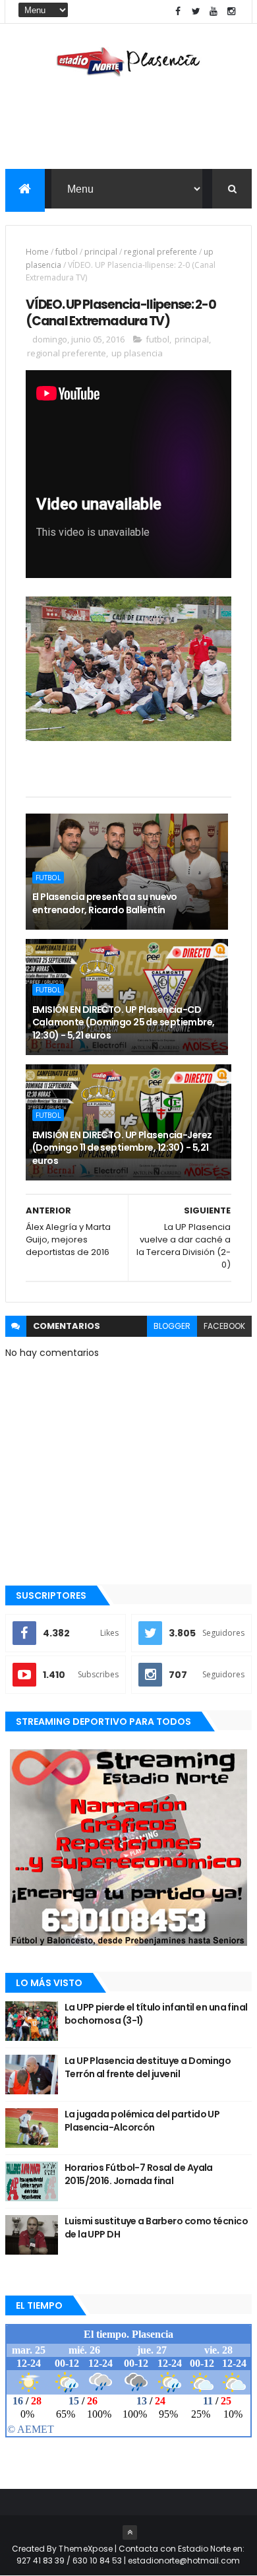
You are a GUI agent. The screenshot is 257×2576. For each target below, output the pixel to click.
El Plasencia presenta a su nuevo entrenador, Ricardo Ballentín (105, 903)
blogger (172, 1326)
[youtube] (214, 12)
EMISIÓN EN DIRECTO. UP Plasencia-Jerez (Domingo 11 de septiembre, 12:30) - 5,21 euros (122, 1148)
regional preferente (160, 252)
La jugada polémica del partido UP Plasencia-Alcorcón (142, 2121)
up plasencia (137, 353)
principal (101, 252)
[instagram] (231, 12)
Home (37, 252)
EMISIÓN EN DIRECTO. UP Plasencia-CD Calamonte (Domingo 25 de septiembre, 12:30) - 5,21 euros (124, 1022)
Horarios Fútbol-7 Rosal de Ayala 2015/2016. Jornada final (139, 2174)
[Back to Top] (130, 2532)
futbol (67, 252)
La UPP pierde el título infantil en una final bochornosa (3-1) (156, 2014)
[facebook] (178, 12)
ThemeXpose (86, 2549)
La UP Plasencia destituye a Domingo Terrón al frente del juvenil (148, 2067)
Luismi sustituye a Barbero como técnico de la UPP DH (156, 2228)
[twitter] (196, 12)
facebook (224, 1326)
